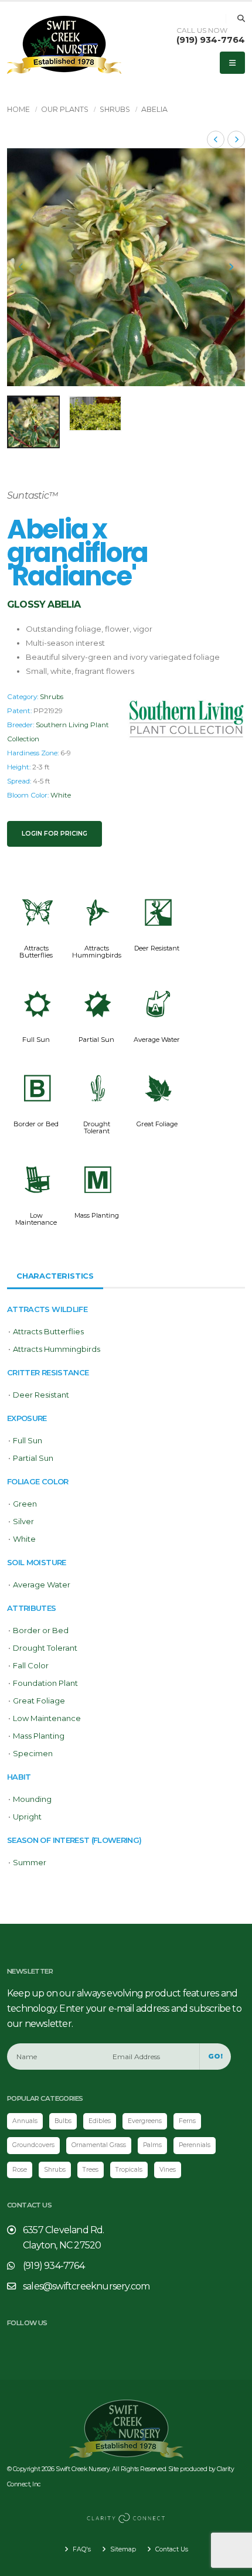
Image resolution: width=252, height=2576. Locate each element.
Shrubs (115, 109)
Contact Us (171, 2549)
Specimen (33, 1753)
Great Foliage (157, 1124)
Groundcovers (33, 2145)
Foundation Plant (45, 1683)
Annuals (25, 2121)
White (61, 795)
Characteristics (55, 1276)
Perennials (195, 2145)
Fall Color (31, 1665)
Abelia (154, 109)
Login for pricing (55, 834)
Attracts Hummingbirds (97, 952)
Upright (27, 1817)
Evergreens (145, 2121)
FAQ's (81, 2549)
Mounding (32, 1799)
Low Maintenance (36, 1219)
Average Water (157, 1040)
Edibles (100, 2121)
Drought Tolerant (97, 1127)
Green (25, 1504)
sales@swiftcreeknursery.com (86, 2286)
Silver (23, 1521)
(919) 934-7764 (211, 40)
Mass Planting (97, 1215)
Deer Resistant (157, 948)
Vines (168, 2170)
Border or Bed (36, 1124)
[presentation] (22, 267)
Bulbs (63, 2121)
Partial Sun (96, 1040)
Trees (91, 2170)
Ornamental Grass (99, 2145)
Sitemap (122, 2549)
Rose (20, 2170)
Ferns (187, 2121)
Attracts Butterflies (36, 952)
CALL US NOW (202, 30)
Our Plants (65, 109)
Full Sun (36, 1040)
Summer (30, 1862)
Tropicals (129, 2170)
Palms (152, 2145)
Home (18, 109)
